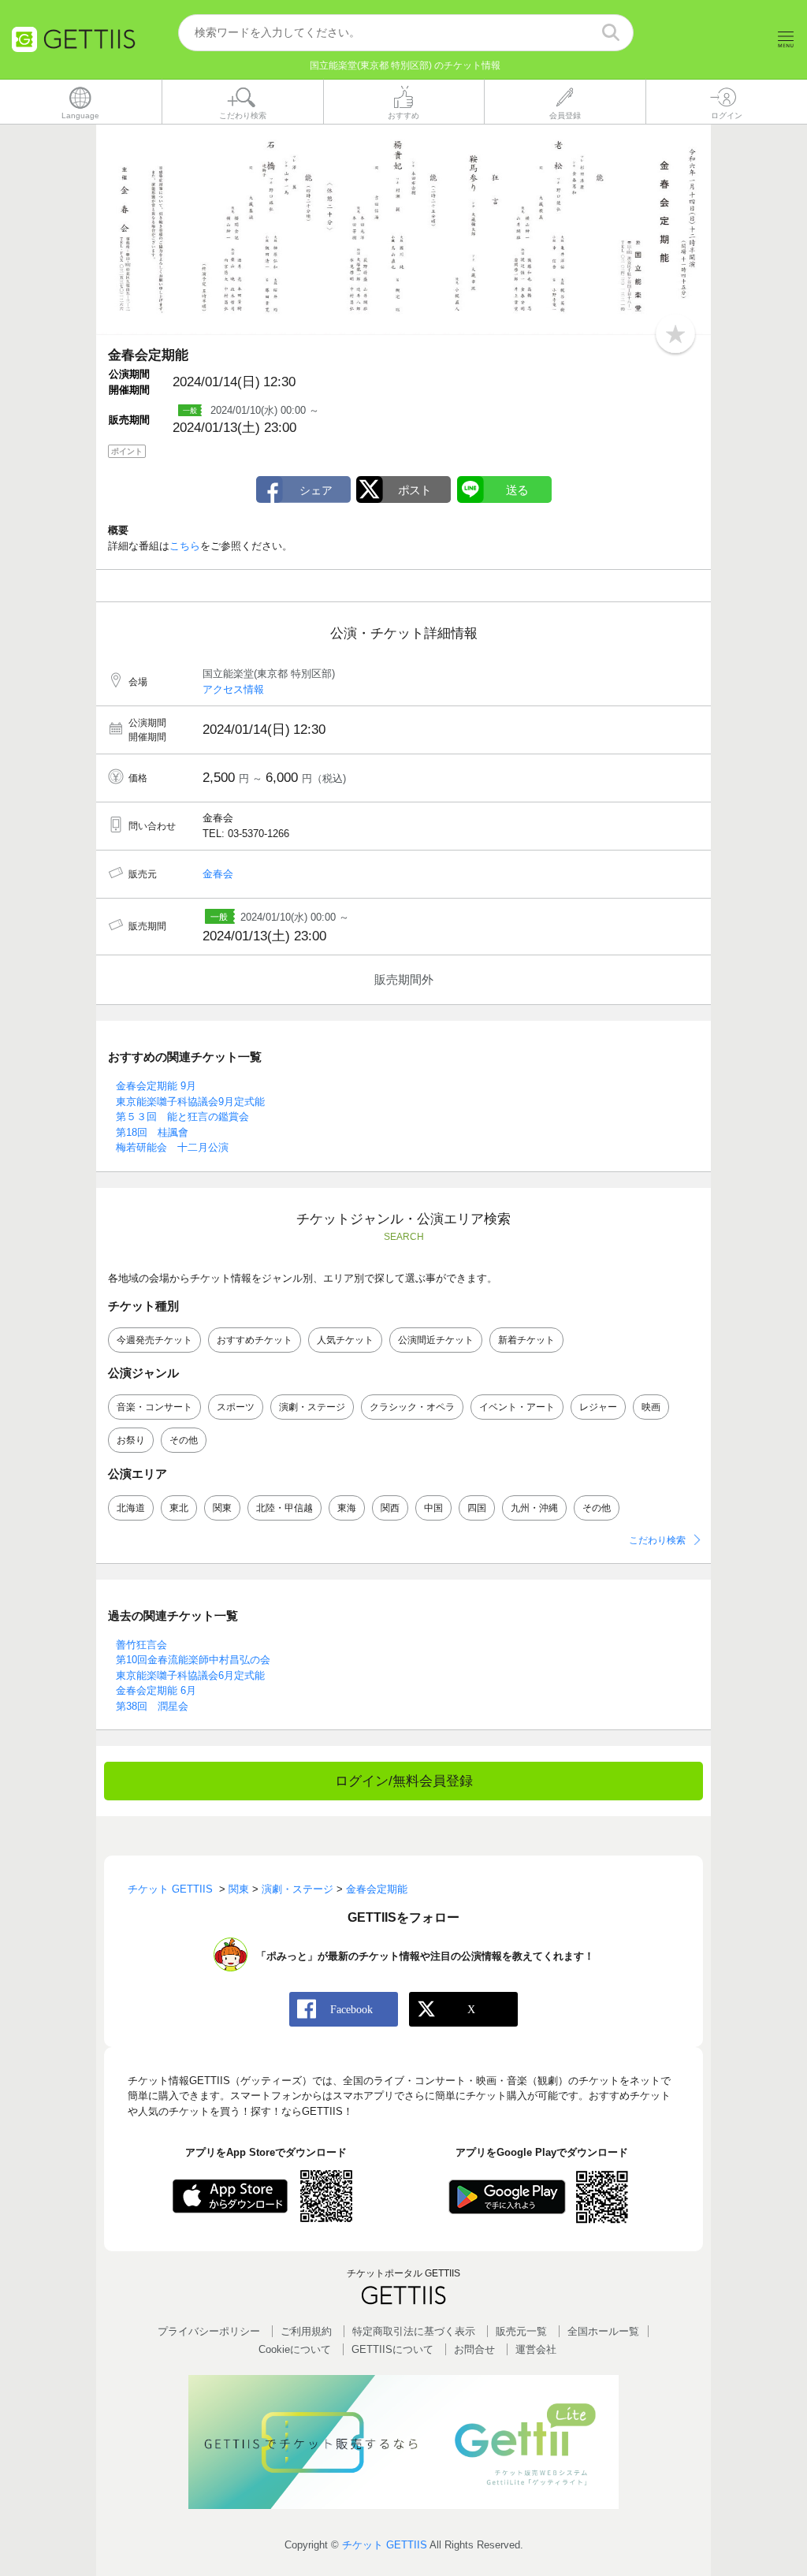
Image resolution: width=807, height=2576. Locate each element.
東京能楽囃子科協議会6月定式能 (190, 1675)
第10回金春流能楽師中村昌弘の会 (193, 1660)
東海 (347, 1508)
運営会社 (536, 2349)
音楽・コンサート (154, 1407)
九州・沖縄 (534, 1508)
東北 (179, 1508)
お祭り (131, 1440)
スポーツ (236, 1407)
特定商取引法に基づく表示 (414, 2331)
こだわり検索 (657, 1540)
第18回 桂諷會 (152, 1132)
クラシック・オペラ (412, 1407)
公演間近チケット (436, 1340)
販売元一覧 (521, 2331)
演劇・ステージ (312, 1407)
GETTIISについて (392, 2349)
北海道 (131, 1508)
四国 (477, 1508)
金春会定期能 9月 (156, 1086)
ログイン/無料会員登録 (404, 1781)
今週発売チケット (154, 1340)
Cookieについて (295, 2349)
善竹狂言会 (141, 1645)
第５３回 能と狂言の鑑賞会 (182, 1117)
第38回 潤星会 (152, 1706)
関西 (390, 1508)
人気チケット (345, 1340)
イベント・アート (517, 1407)
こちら (185, 546)
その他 (184, 1440)
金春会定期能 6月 (156, 1690)
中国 (433, 1508)
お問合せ (474, 2349)
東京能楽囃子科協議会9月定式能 (190, 1102)
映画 (651, 1407)
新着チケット (526, 1340)
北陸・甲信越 (284, 1508)
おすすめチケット (255, 1340)
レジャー (598, 1407)
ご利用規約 (306, 2331)
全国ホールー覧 (603, 2331)
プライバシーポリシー (209, 2331)
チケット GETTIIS (385, 2545)
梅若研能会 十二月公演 (172, 1147)
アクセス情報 (233, 689)
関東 (222, 1508)
